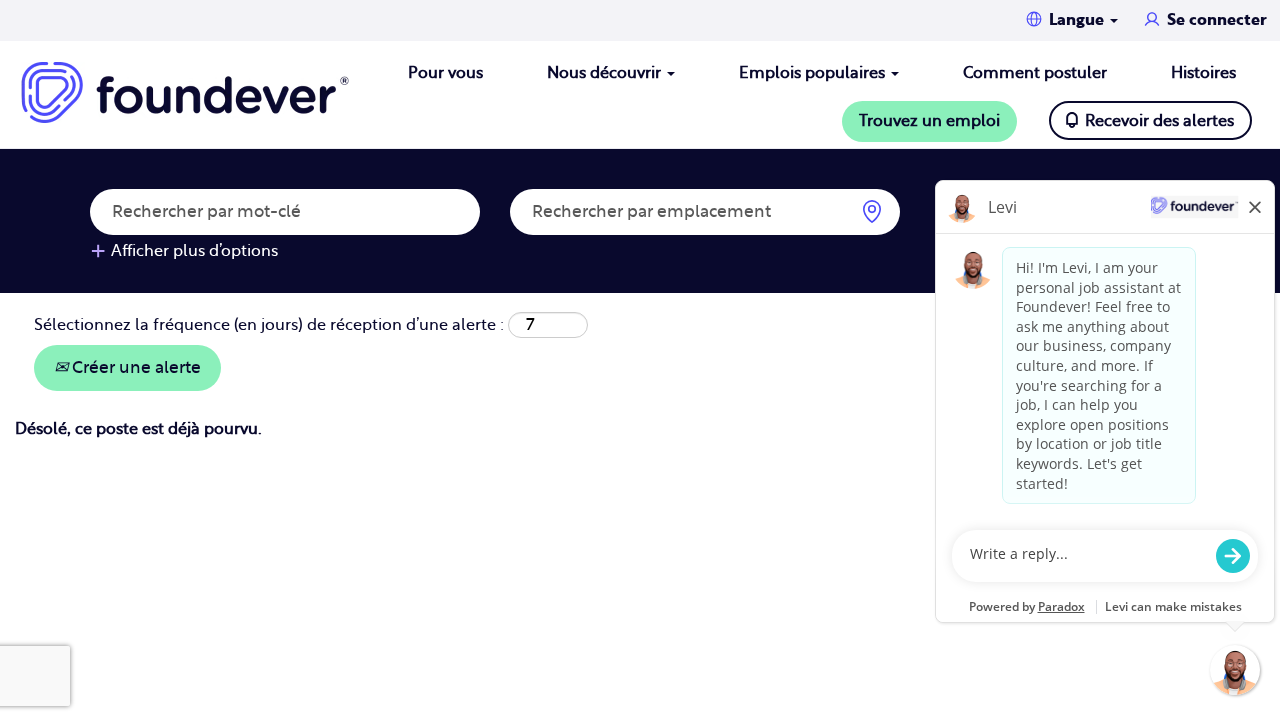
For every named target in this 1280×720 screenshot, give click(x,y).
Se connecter (1217, 20)
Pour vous (445, 73)
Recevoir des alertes (1159, 121)
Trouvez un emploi (929, 121)
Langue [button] (1078, 20)
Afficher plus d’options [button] (194, 251)
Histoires (1203, 73)
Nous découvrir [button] (606, 73)
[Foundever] (185, 92)
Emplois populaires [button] (814, 73)
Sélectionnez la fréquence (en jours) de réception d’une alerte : (269, 325)
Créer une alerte (134, 367)
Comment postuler (1035, 73)
